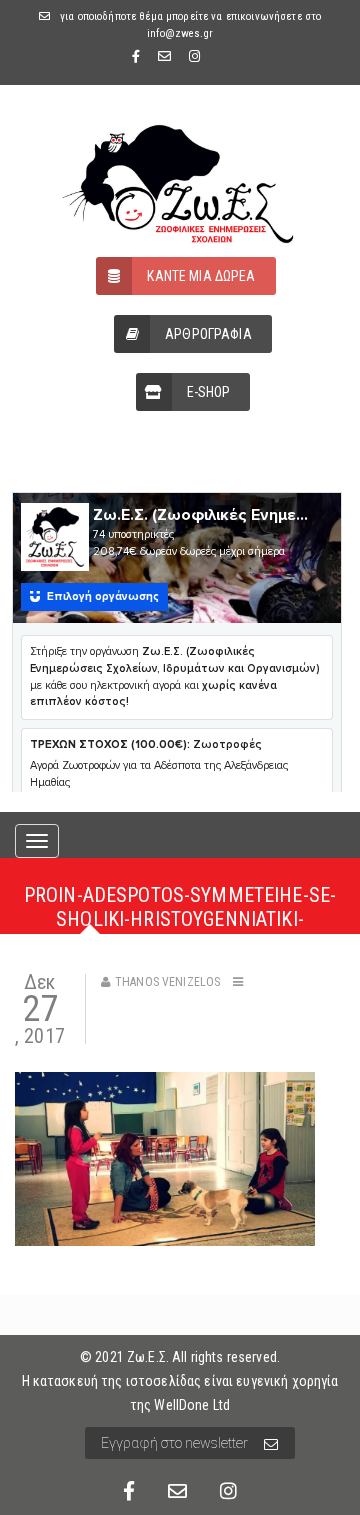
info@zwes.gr (180, 33)
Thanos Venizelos (167, 982)
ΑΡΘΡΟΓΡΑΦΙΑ (208, 334)
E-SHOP (209, 392)
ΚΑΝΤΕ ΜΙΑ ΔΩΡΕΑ (201, 276)
